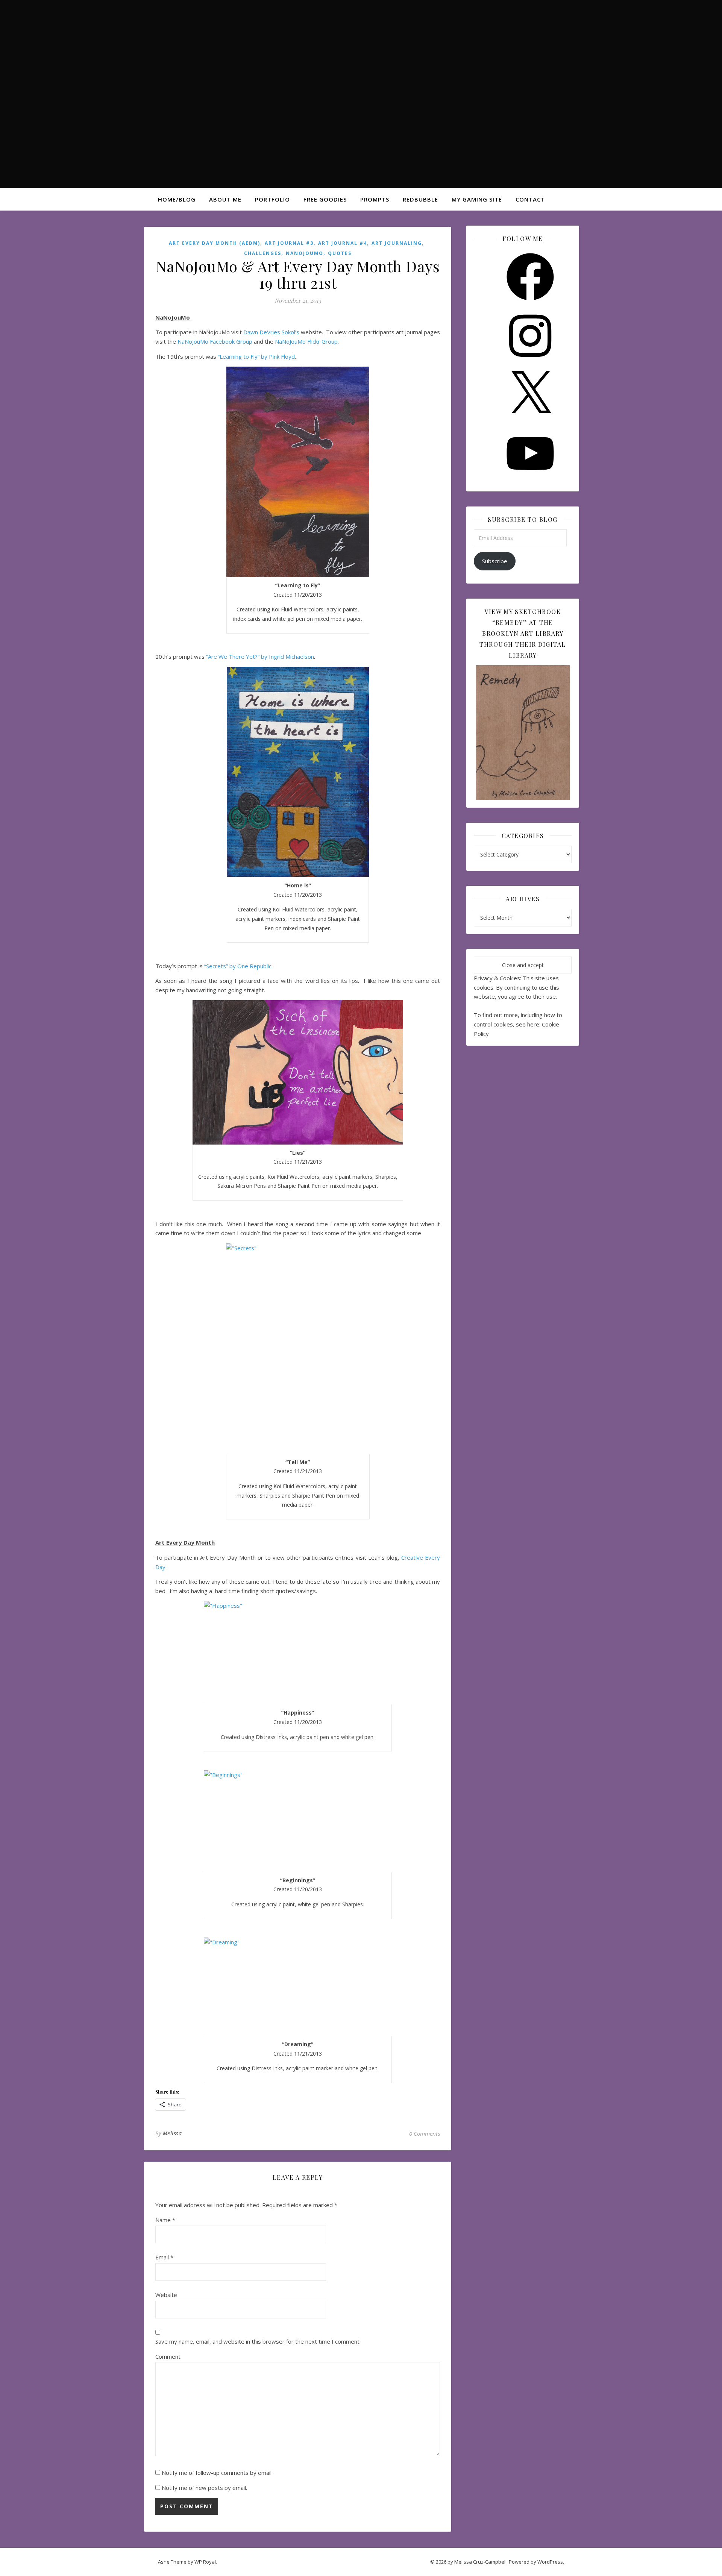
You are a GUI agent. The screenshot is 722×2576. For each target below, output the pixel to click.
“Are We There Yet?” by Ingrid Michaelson (260, 657)
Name (165, 2220)
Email (164, 2257)
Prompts (375, 199)
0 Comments (425, 2133)
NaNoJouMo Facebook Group (215, 341)
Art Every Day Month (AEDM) (215, 243)
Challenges (263, 253)
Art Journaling (397, 243)
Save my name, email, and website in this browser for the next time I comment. (258, 2341)
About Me (225, 199)
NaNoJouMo (305, 253)
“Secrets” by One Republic (238, 966)
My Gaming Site (477, 199)
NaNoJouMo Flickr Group (306, 341)
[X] (530, 420)
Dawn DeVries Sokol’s (271, 332)
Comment (168, 2356)
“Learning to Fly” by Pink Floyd (256, 356)
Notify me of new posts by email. (204, 2488)
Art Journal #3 (289, 243)
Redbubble (420, 199)
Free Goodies (325, 199)
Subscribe (495, 561)
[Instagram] (530, 362)
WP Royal (205, 2562)
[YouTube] (530, 479)
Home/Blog (177, 199)
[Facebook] (530, 303)
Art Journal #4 (343, 243)
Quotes (340, 253)
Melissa (172, 2133)
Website (166, 2295)
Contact (530, 199)
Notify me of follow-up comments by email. (217, 2473)
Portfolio (272, 199)
